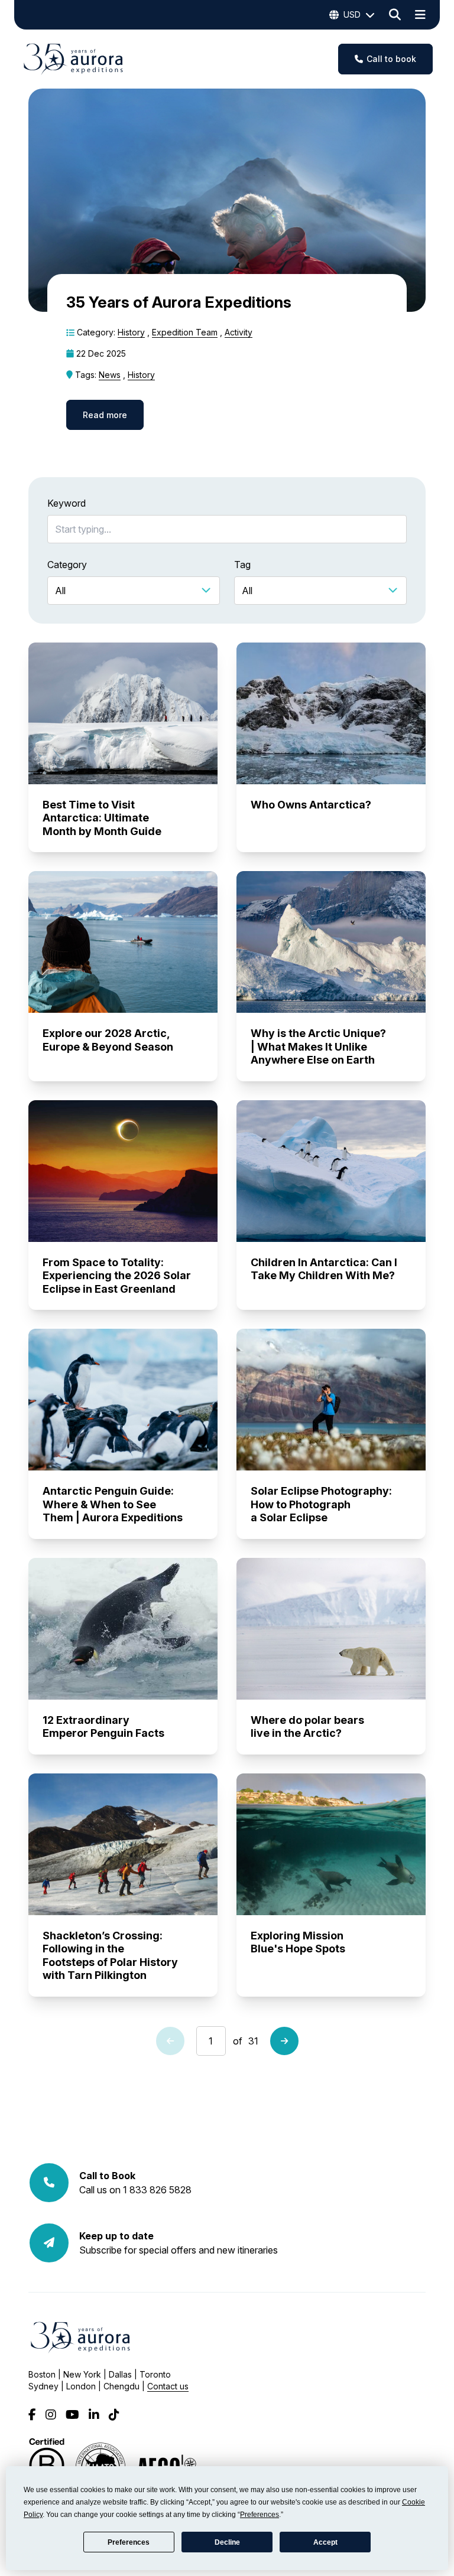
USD (352, 14)
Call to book (391, 59)
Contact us (168, 2386)
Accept (325, 2542)
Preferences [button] (260, 2515)
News (110, 375)
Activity (239, 332)
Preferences (129, 2542)
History (131, 332)
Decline (227, 2542)
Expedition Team (185, 332)
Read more (105, 415)
